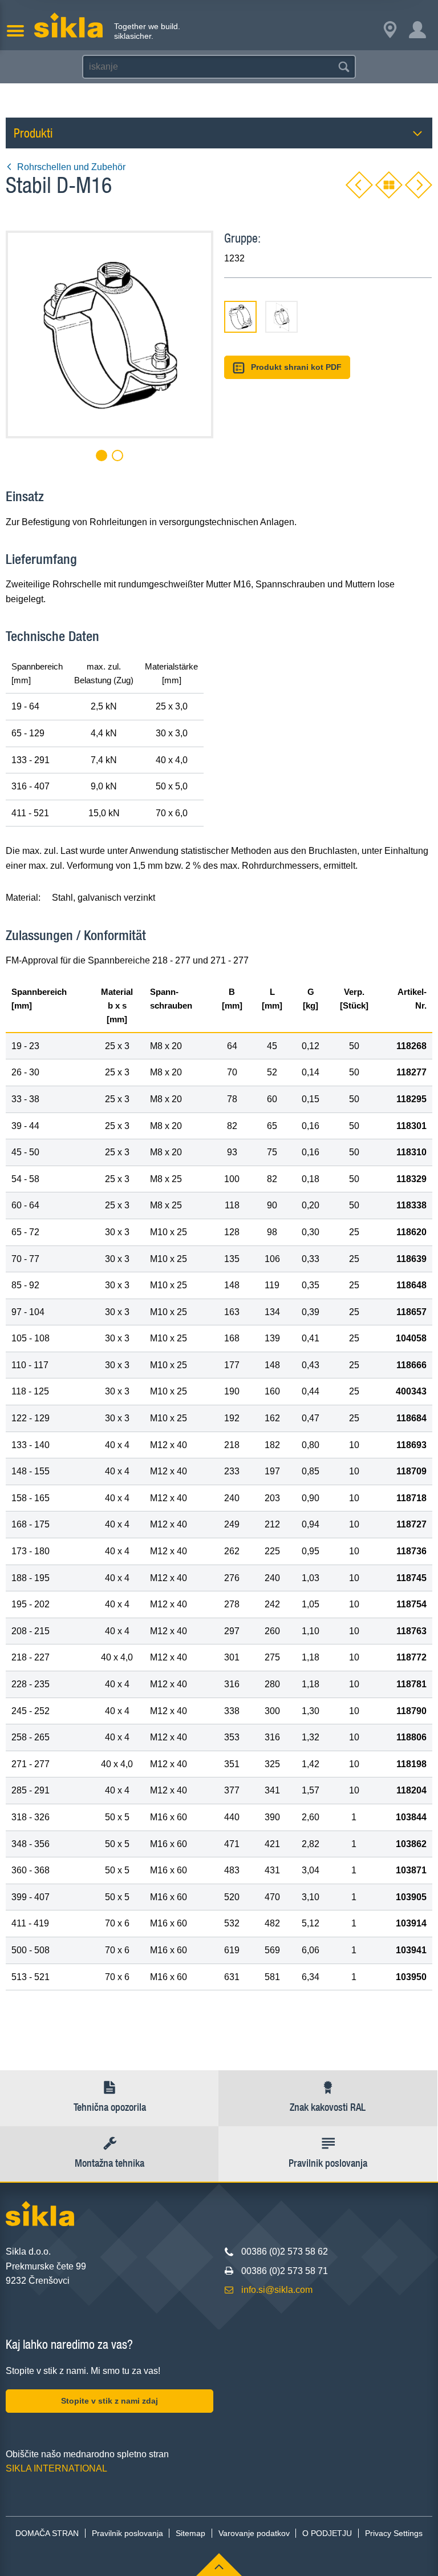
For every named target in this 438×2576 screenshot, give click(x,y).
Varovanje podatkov (254, 2533)
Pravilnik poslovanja (127, 2533)
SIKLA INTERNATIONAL (56, 2468)
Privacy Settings (394, 2533)
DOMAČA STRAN (47, 2533)
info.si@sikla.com (277, 2290)
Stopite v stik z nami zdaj (109, 2401)
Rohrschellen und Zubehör (71, 167)
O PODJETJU (327, 2533)
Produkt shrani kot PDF (296, 367)
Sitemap (190, 2533)
